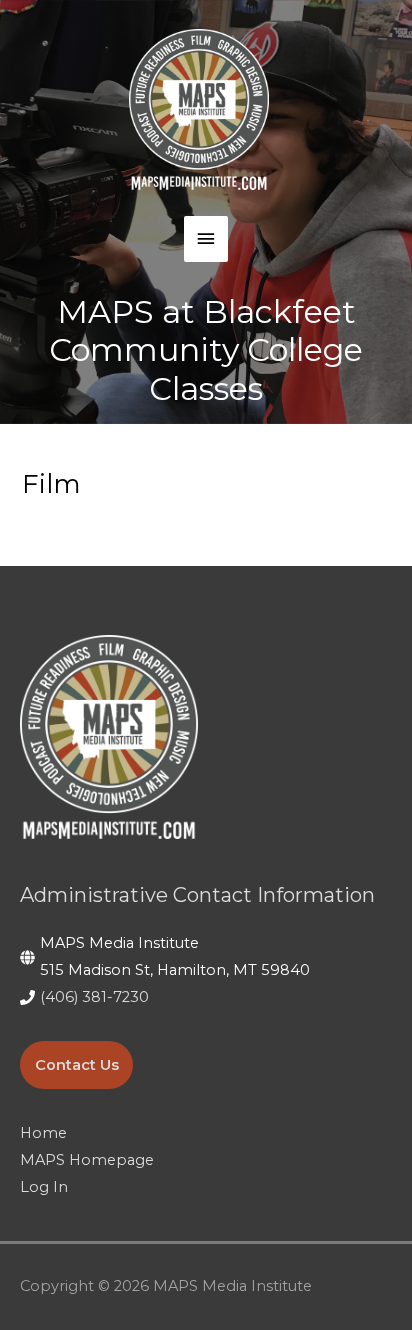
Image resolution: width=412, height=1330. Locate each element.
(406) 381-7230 (94, 997)
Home (43, 1133)
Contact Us (77, 1065)
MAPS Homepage (87, 1160)
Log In (44, 1187)
